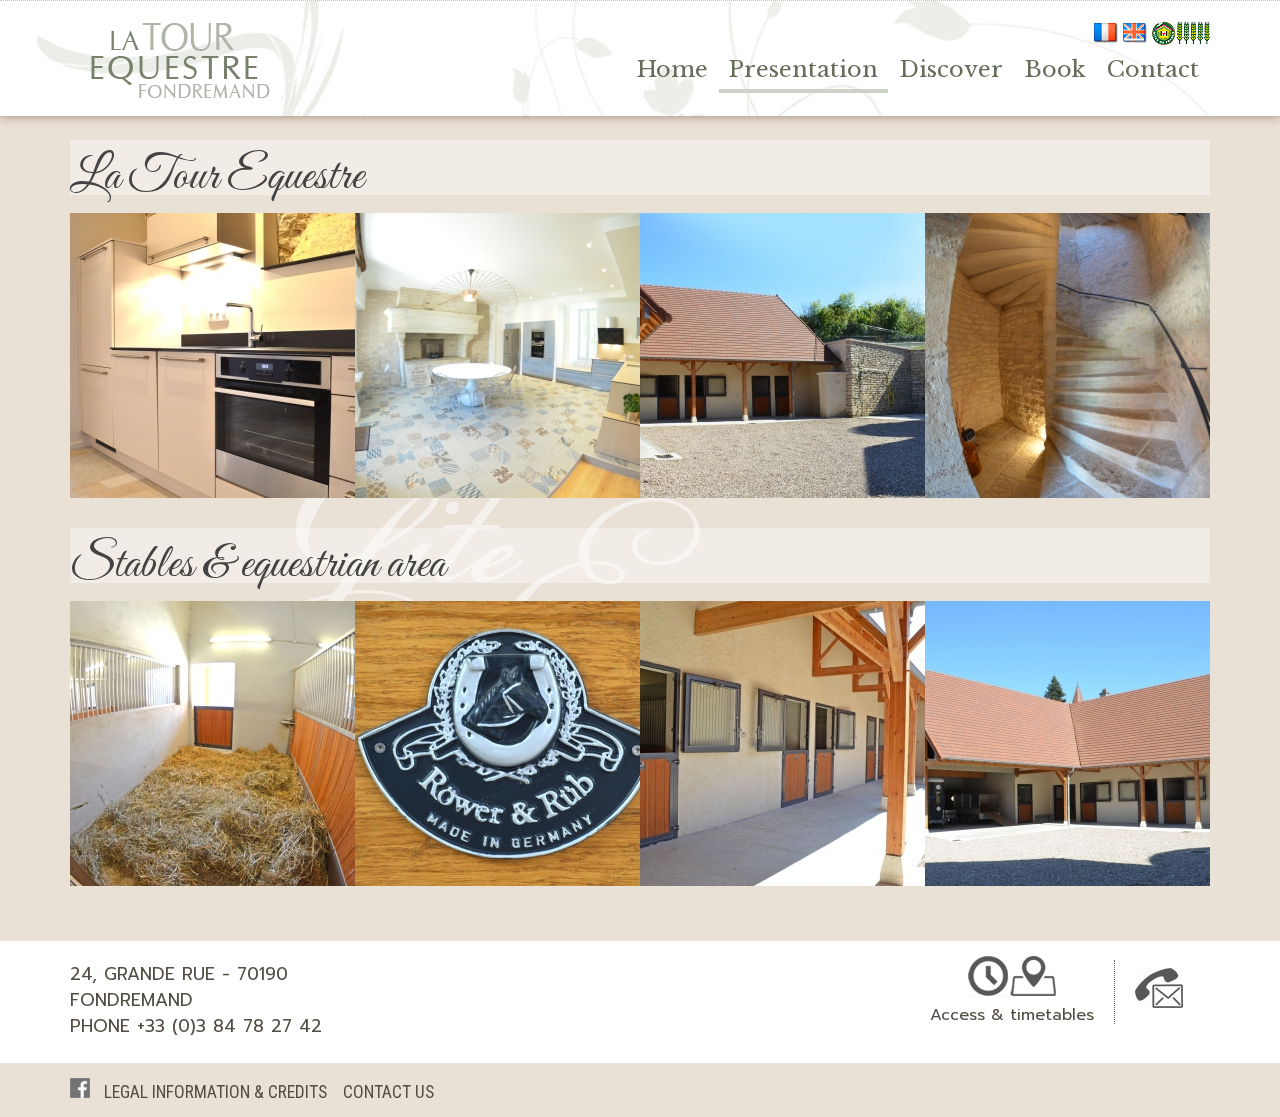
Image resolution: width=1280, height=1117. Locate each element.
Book (1055, 69)
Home (672, 69)
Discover (951, 69)
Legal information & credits (215, 1092)
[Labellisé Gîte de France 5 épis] (1181, 38)
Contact (1153, 69)
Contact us (388, 1092)
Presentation (803, 69)
